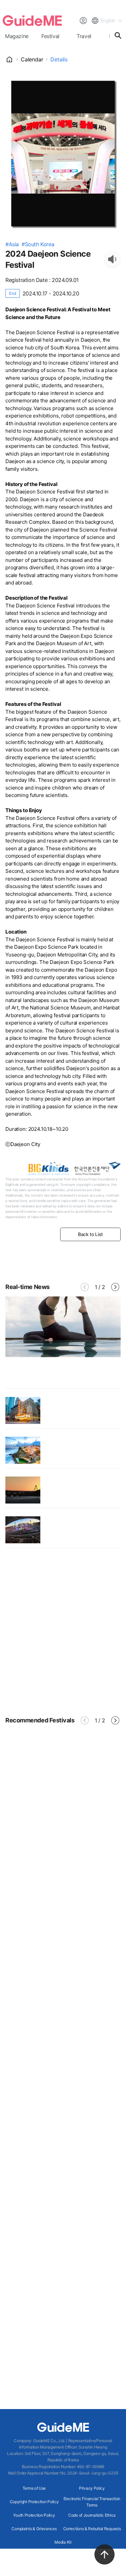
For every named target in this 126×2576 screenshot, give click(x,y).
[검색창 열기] (118, 35)
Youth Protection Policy (34, 2515)
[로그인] (83, 21)
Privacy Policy (92, 2488)
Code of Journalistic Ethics (92, 2515)
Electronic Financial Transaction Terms (92, 2502)
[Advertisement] (63, 1632)
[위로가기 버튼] (104, 2554)
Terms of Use (34, 2488)
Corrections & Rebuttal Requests (92, 2529)
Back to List (90, 1234)
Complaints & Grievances (34, 2529)
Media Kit (63, 2542)
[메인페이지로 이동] (32, 21)
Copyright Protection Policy (34, 2502)
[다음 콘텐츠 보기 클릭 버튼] (115, 1287)
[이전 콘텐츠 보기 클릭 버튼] (85, 1287)
